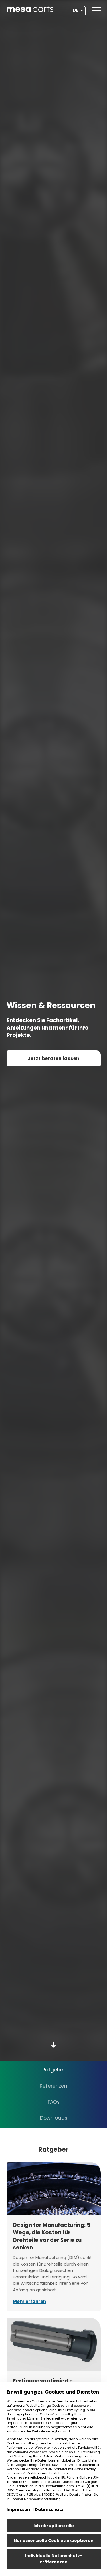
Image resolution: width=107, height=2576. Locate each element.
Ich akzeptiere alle (54, 2526)
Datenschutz (49, 2509)
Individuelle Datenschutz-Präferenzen (54, 2559)
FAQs (54, 2102)
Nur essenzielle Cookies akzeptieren (54, 2541)
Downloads (54, 2118)
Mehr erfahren (29, 2301)
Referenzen (53, 2086)
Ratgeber (54, 2070)
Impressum (19, 2509)
